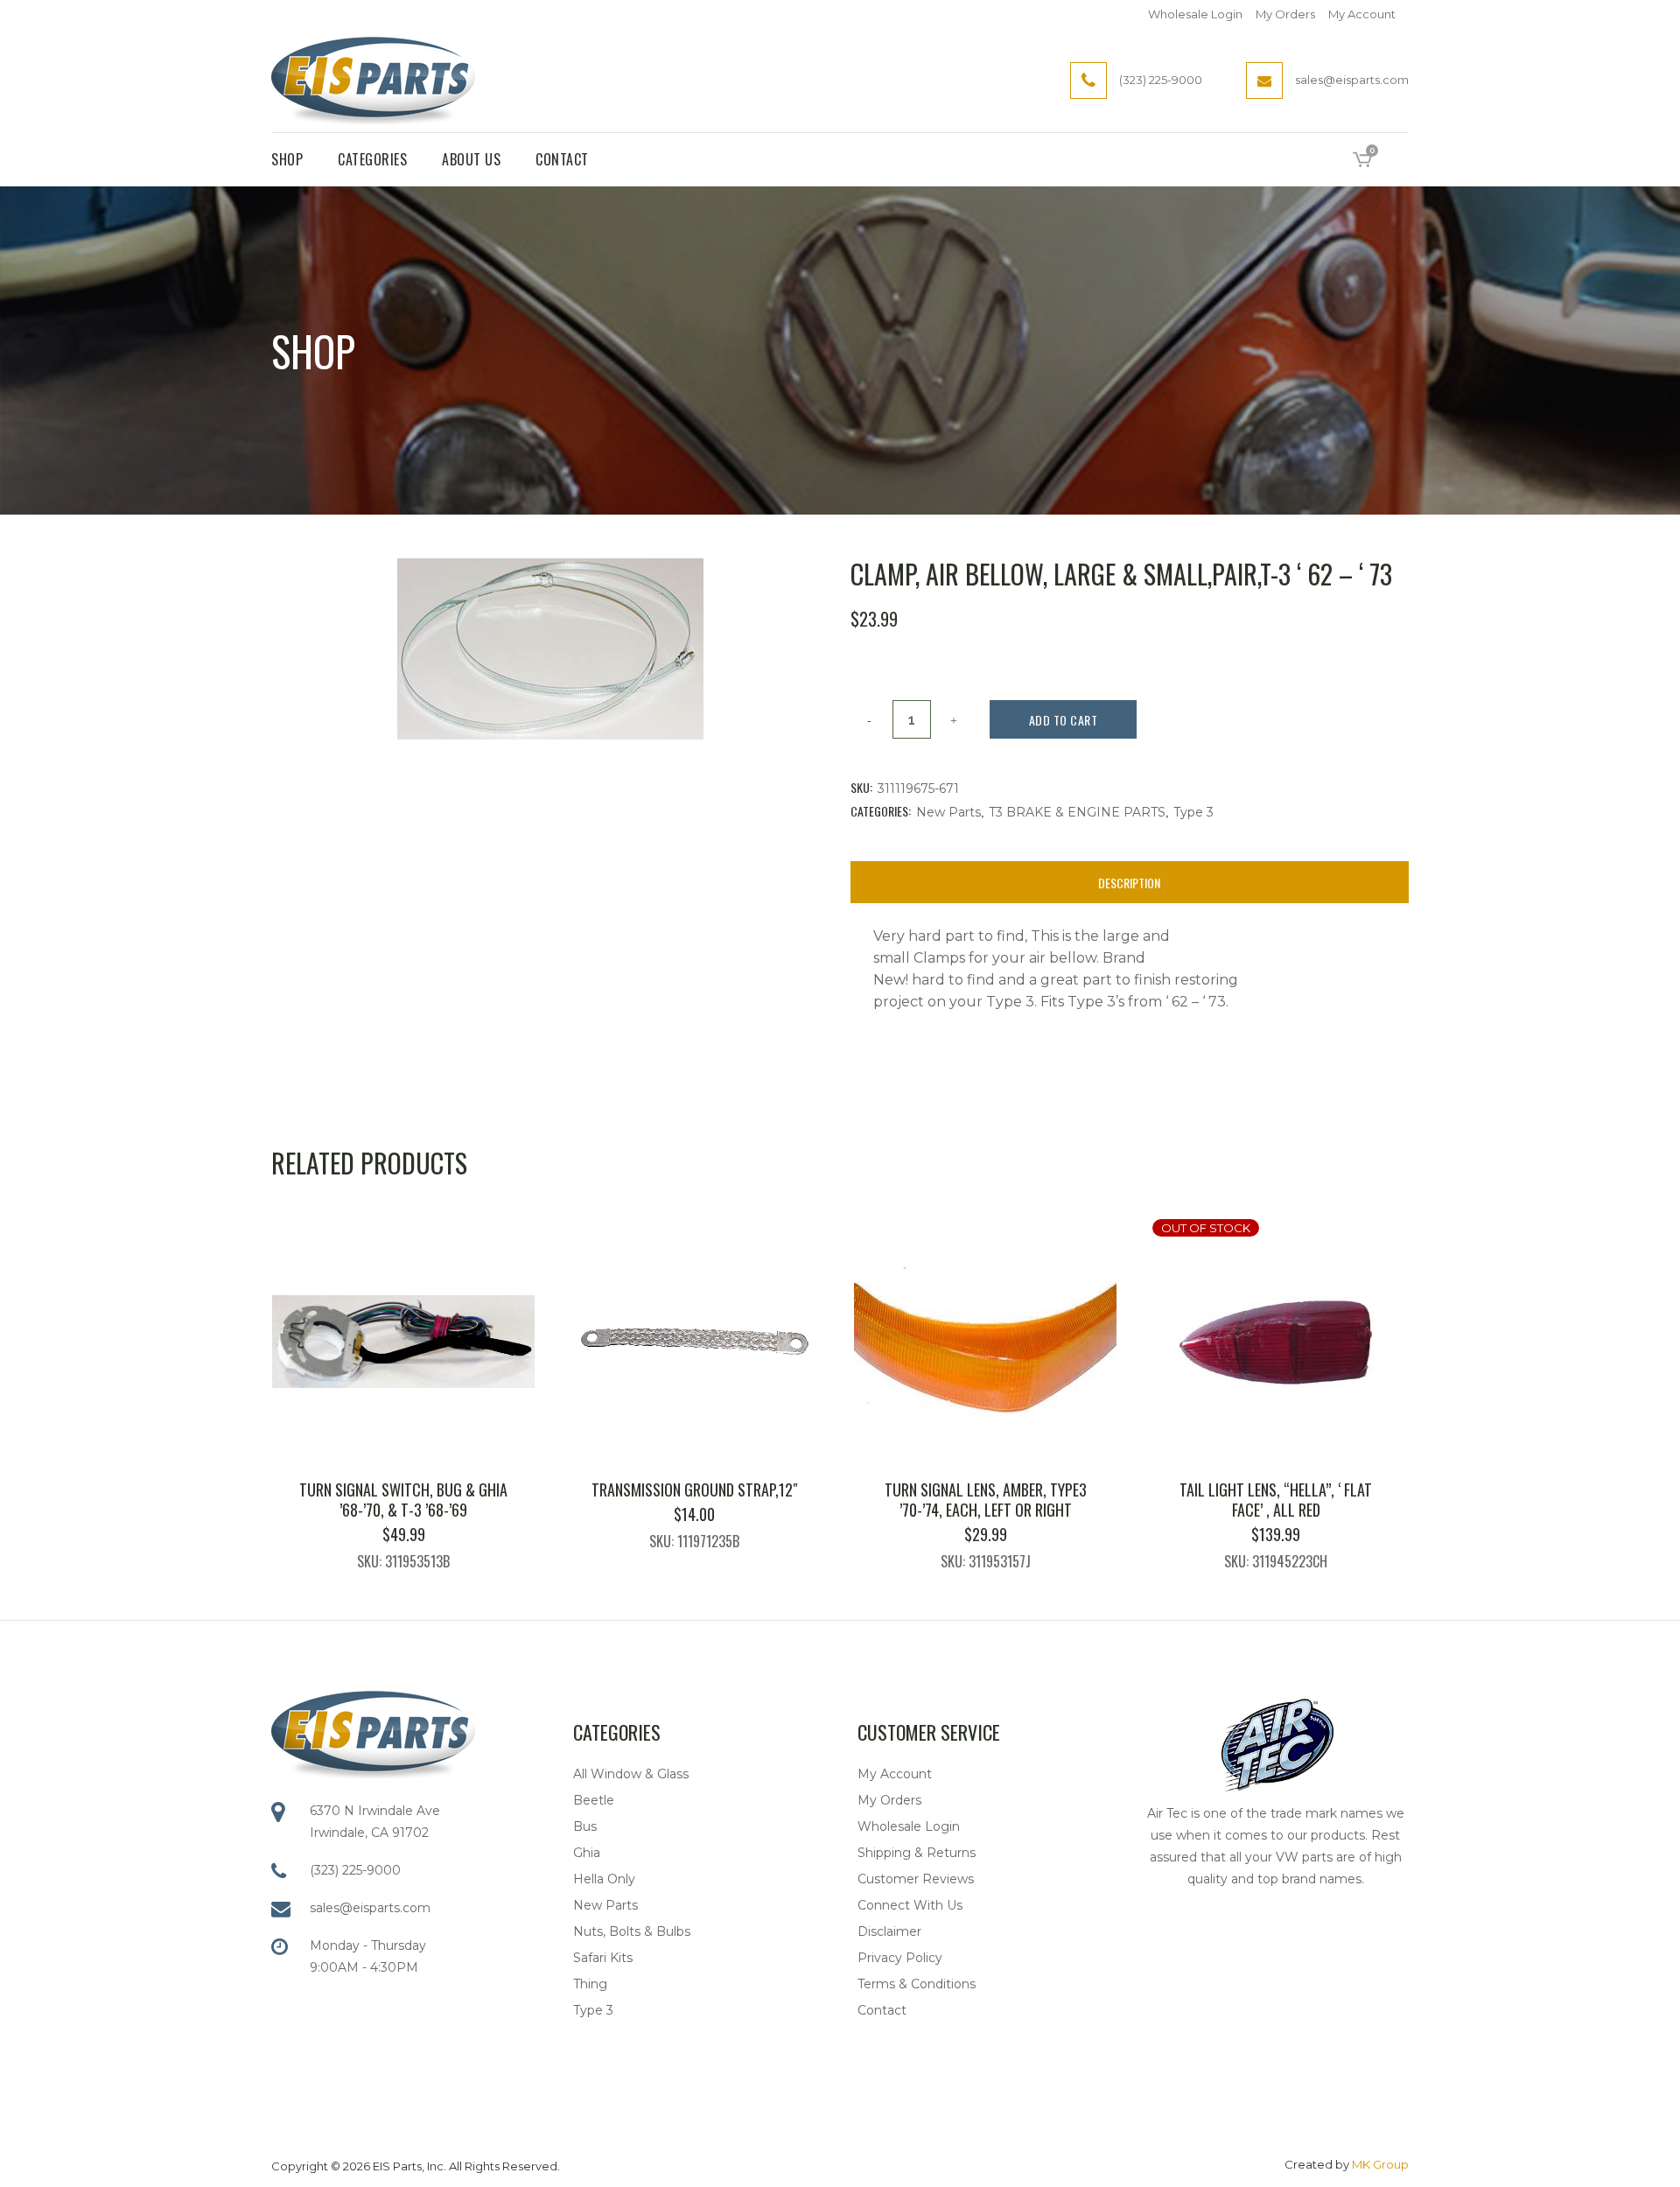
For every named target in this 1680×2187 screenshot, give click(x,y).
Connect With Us (910, 1905)
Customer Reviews (916, 1879)
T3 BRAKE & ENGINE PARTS (1077, 812)
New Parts (948, 812)
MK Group (1380, 2164)
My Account (1362, 14)
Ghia (587, 1853)
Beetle (594, 1800)
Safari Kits (603, 1958)
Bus (585, 1826)
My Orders (1285, 14)
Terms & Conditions (917, 1984)
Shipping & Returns (917, 1853)
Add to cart (1064, 720)
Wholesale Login (1195, 14)
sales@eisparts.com (370, 1908)
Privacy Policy (900, 1958)
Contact (882, 2010)
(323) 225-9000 (355, 1870)
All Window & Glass (631, 1774)
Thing (590, 1984)
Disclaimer (889, 1931)
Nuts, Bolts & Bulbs (632, 1931)
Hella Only (604, 1879)
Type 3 (1193, 812)
